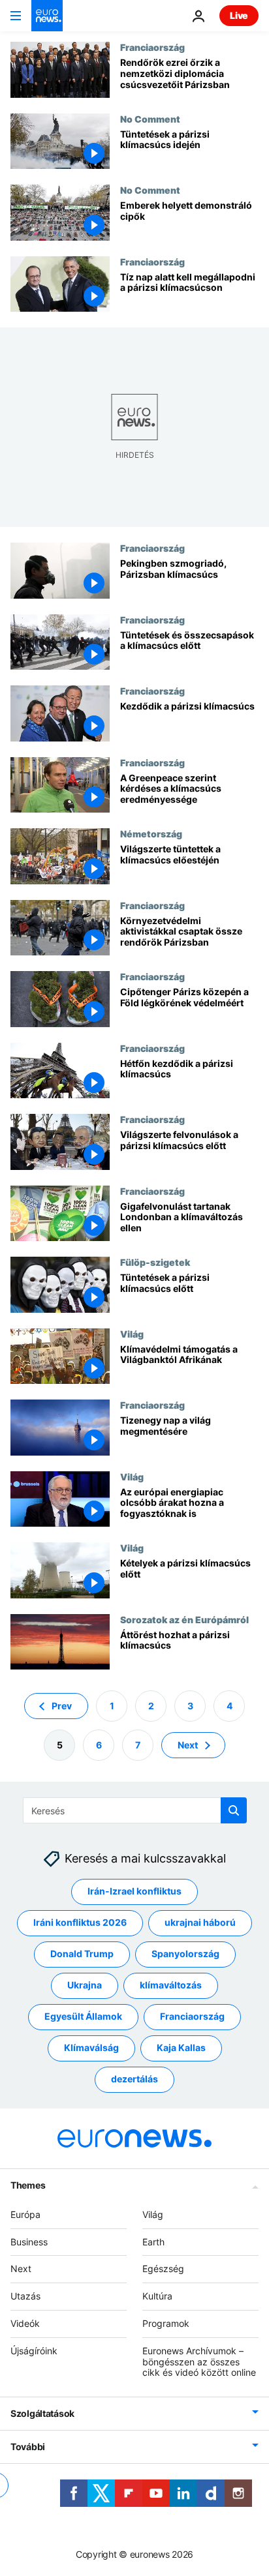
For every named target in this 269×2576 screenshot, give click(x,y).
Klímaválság (91, 2047)
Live (239, 15)
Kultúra (157, 2296)
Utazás (25, 2296)
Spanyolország (185, 1954)
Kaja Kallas (181, 2047)
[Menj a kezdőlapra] (47, 16)
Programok (166, 2323)
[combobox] (135, 1810)
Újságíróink (34, 2351)
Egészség (163, 2269)
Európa (25, 2214)
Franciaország (152, 47)
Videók (25, 2323)
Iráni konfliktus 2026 (80, 1922)
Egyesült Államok (83, 2016)
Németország (151, 833)
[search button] (234, 1810)
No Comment (150, 119)
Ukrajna (85, 1985)
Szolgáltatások (42, 2413)
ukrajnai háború (200, 1922)
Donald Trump (82, 1954)
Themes (28, 2185)
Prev (62, 1706)
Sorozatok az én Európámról (184, 1619)
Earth (153, 2242)
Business (29, 2242)
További (28, 2447)
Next (188, 1745)
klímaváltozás (171, 1985)
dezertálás (134, 2079)
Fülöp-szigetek (155, 1262)
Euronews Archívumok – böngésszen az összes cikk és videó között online (199, 2362)
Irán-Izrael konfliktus (134, 1891)
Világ (132, 1334)
